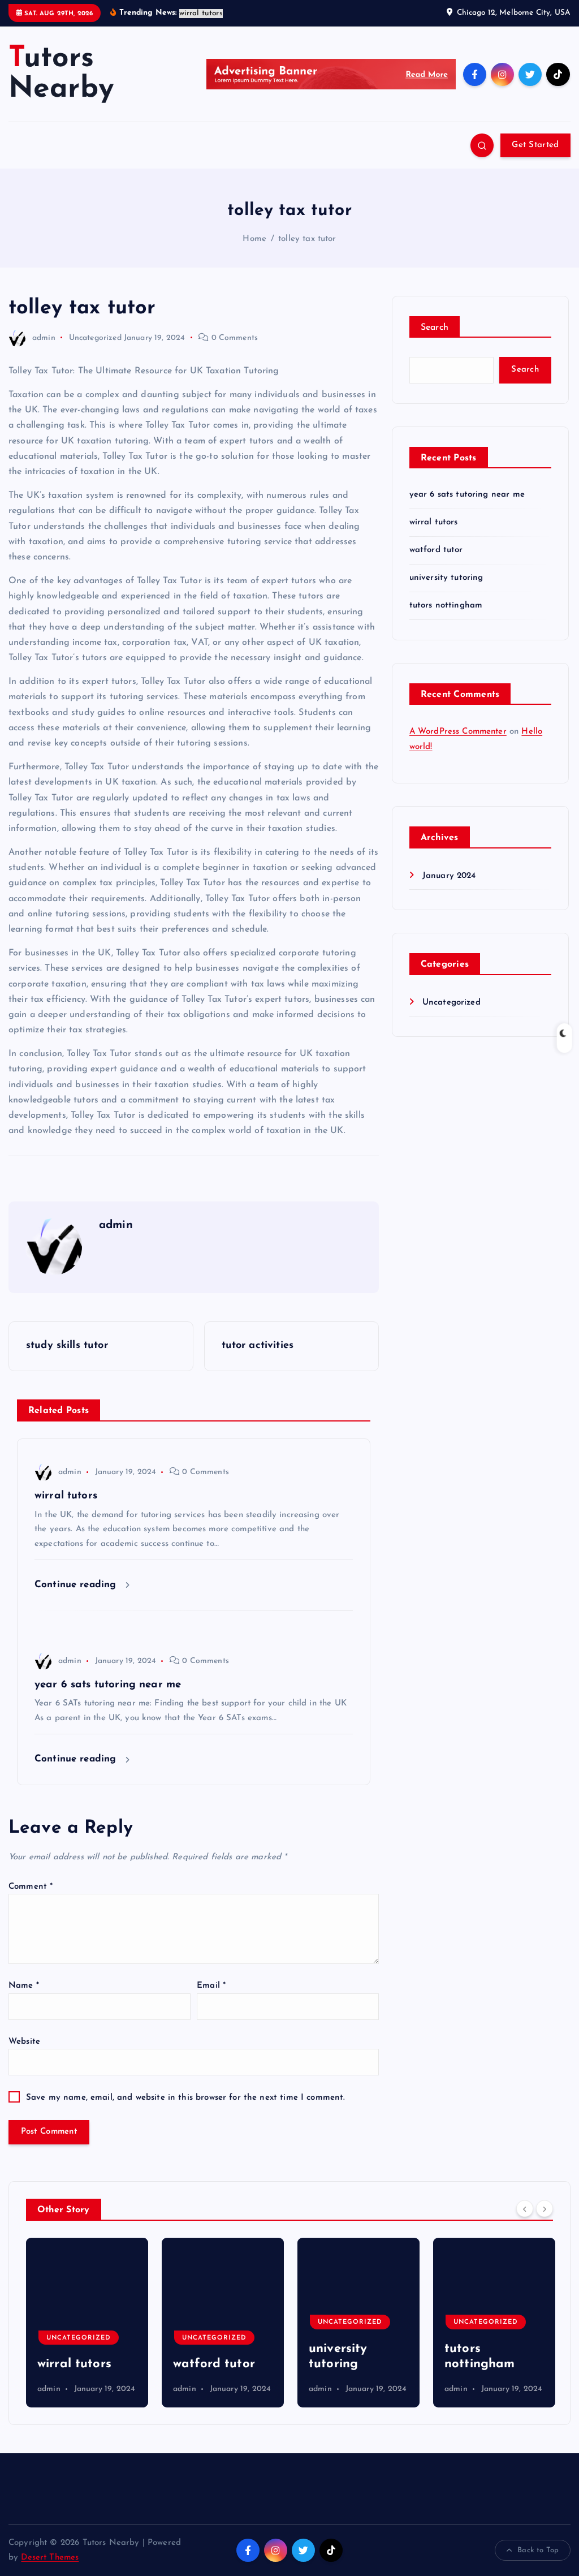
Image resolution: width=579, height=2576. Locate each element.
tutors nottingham (446, 606)
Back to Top (538, 2550)
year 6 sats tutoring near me (467, 495)
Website (24, 2042)
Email (211, 1986)
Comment (31, 1887)
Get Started (535, 145)
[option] (87, 2323)
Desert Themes (50, 2558)
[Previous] (525, 2208)
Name (24, 1986)
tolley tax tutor (307, 239)
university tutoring (446, 578)
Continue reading (77, 1585)
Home (254, 239)
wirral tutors (434, 522)
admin (44, 338)
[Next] (545, 2208)
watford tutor (436, 550)
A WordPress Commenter (458, 732)
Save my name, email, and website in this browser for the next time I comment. (186, 2098)
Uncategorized (95, 338)
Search (435, 328)
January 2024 (449, 876)
